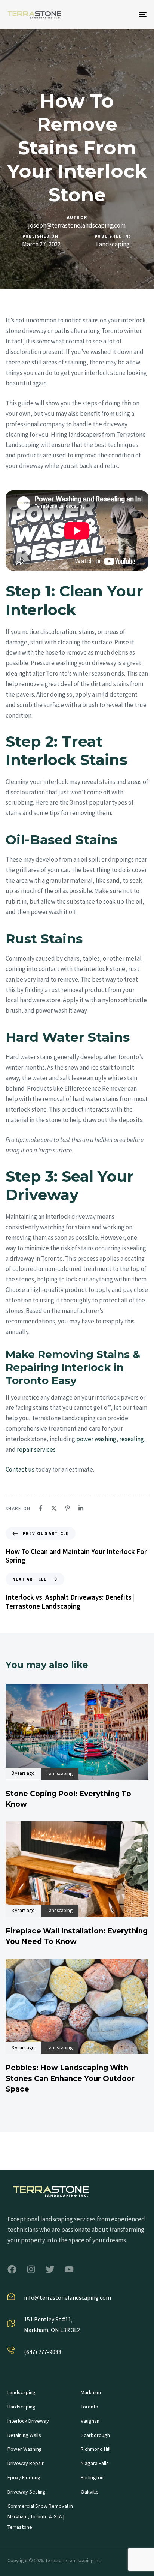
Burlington (92, 2477)
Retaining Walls (24, 2435)
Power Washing (25, 2449)
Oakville (90, 2492)
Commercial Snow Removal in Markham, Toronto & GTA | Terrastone (40, 2516)
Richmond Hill (96, 2449)
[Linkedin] (81, 1508)
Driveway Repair (26, 2463)
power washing (96, 1439)
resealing (132, 1439)
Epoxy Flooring (24, 2477)
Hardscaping (21, 2407)
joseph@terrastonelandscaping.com (77, 225)
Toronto (90, 2407)
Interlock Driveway (28, 2421)
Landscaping (113, 244)
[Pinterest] (67, 1508)
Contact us (20, 1469)
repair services (36, 1449)
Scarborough (95, 2435)
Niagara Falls (95, 2463)
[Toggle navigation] (123, 14)
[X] (54, 1508)
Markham (91, 2392)
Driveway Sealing (27, 2492)
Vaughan (90, 2421)
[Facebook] (41, 1508)
